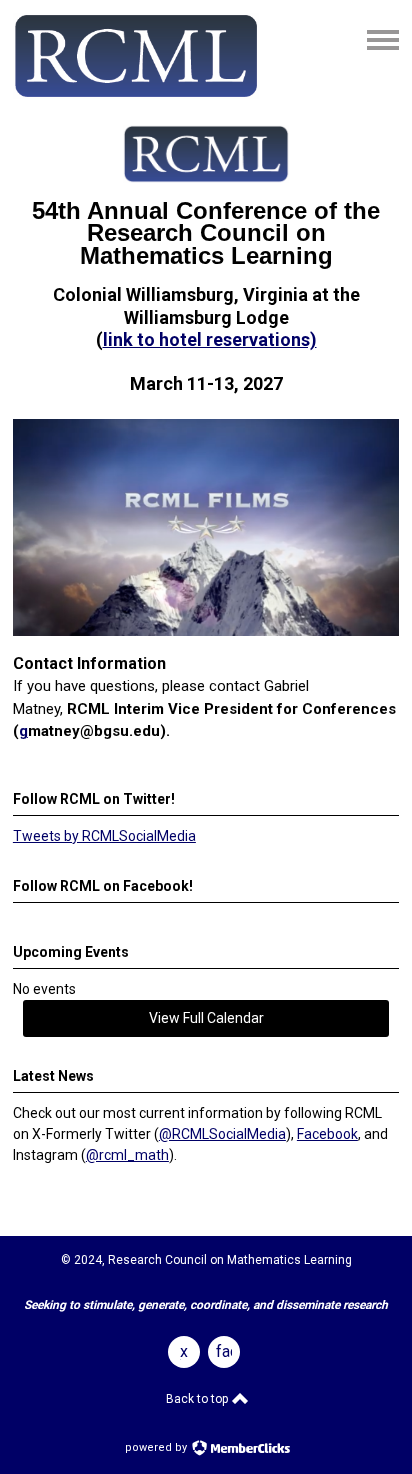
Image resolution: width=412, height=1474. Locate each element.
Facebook (327, 1134)
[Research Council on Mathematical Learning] (136, 94)
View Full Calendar (206, 1018)
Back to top (198, 1399)
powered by (157, 1447)
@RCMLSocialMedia (222, 1134)
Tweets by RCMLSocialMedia (104, 836)
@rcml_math (127, 1155)
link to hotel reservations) (210, 339)
